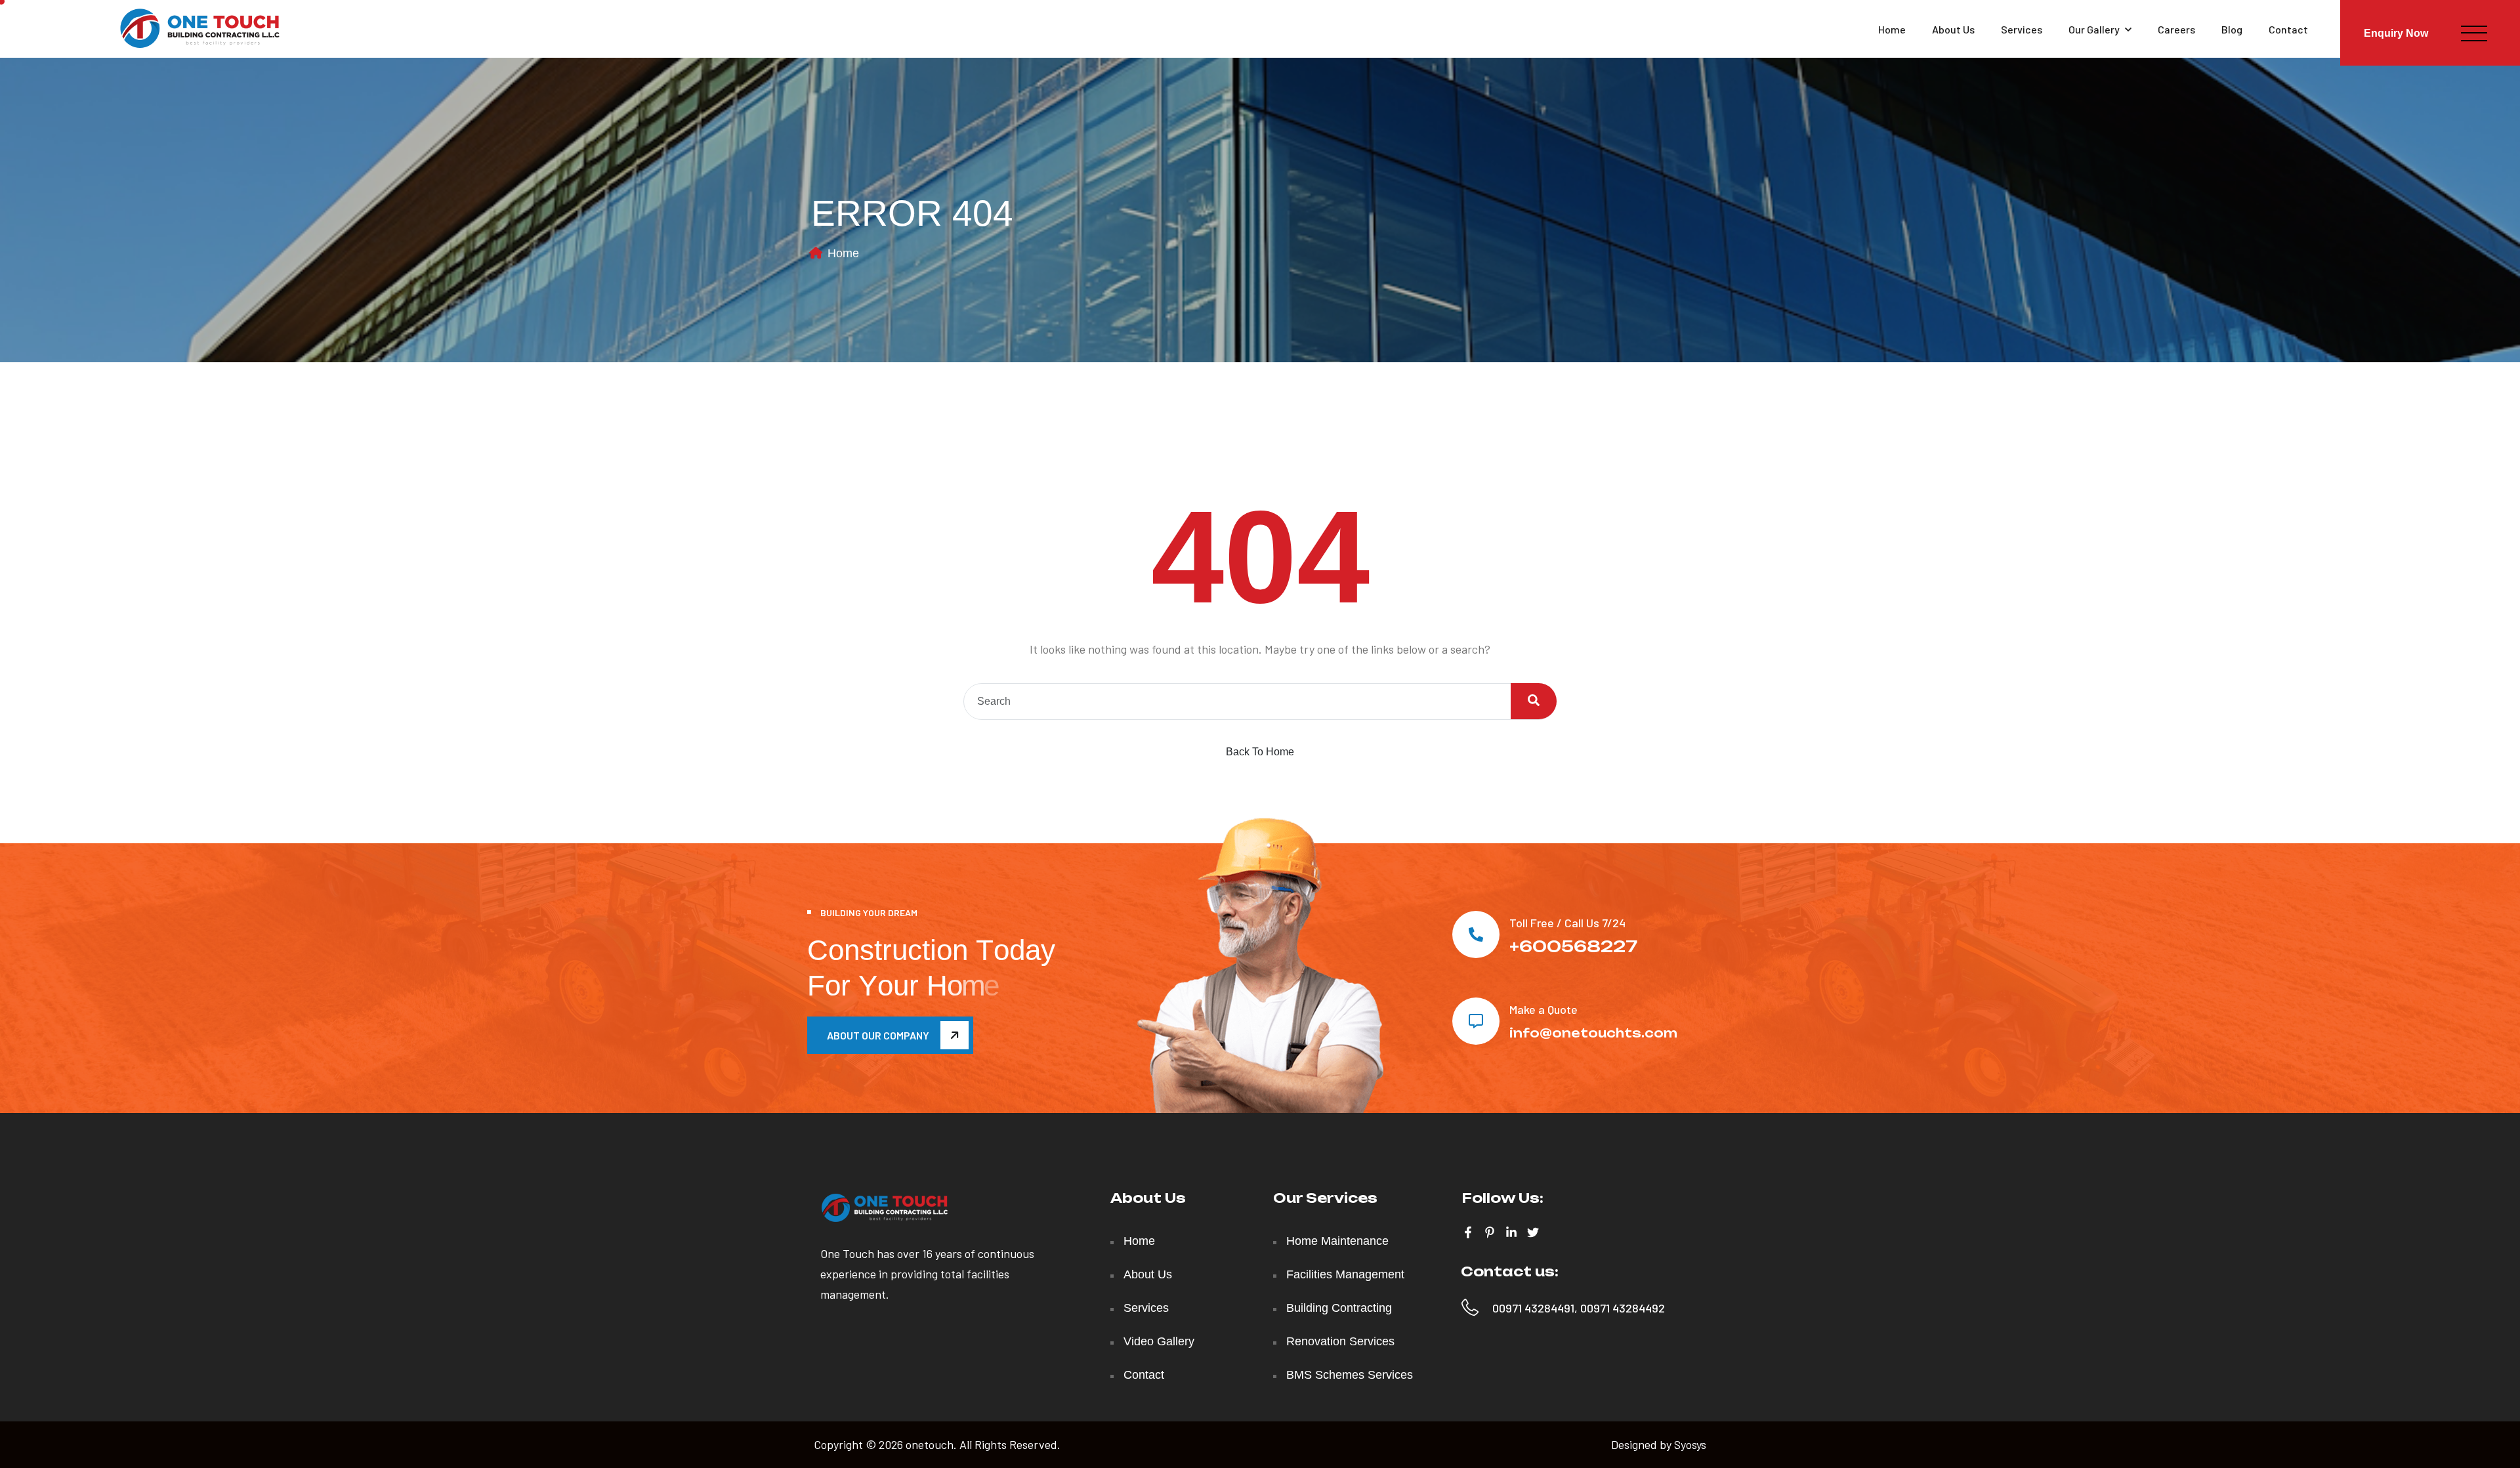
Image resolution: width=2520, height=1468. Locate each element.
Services (2022, 29)
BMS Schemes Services (1350, 1375)
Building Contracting (1339, 1308)
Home (1892, 29)
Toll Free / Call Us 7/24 (1567, 923)
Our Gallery (2094, 29)
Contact (2288, 29)
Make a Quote (1543, 1009)
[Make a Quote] (1476, 1021)
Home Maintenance (1337, 1241)
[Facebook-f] (1468, 1232)
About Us (1953, 29)
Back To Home (1260, 752)
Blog (2232, 29)
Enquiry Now (2396, 33)
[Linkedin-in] (1511, 1232)
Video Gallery (1159, 1341)
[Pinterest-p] (1490, 1232)
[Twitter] (1533, 1232)
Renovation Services (1340, 1341)
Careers (2176, 29)
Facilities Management (1345, 1274)
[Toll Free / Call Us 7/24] (1476, 934)
